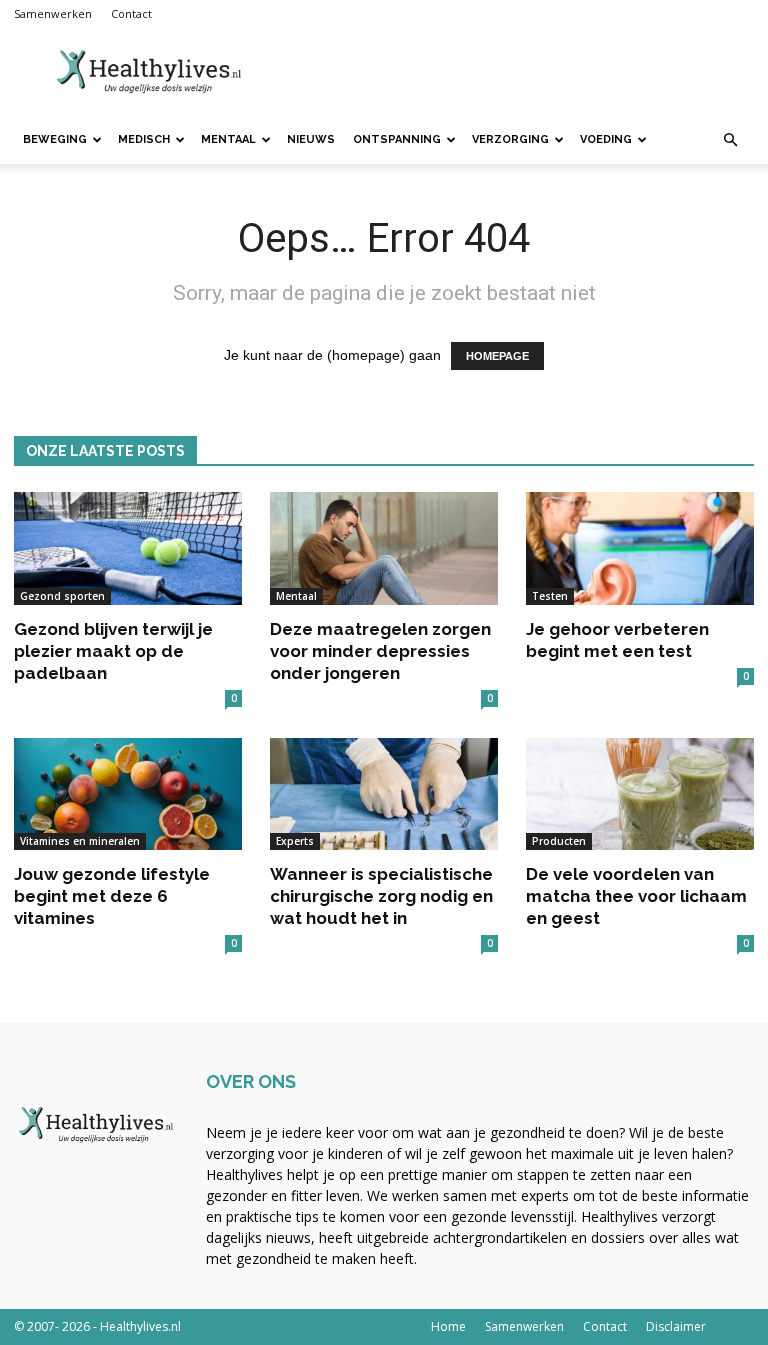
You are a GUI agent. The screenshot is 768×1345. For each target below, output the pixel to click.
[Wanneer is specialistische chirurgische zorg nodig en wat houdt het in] (384, 794)
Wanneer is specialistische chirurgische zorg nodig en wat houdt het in (381, 896)
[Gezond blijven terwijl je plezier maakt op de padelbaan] (128, 548)
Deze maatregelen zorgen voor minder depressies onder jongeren (380, 651)
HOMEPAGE (497, 356)
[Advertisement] (519, 72)
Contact (131, 13)
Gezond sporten (62, 596)
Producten (559, 841)
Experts (295, 841)
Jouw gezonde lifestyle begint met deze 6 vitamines (112, 896)
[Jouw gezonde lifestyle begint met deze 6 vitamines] (128, 794)
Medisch (144, 139)
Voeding (606, 139)
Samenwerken (53, 13)
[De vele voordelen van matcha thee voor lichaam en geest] (640, 794)
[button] (730, 140)
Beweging (55, 139)
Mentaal (228, 139)
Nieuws (311, 139)
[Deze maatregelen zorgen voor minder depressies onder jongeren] (384, 548)
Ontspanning (397, 139)
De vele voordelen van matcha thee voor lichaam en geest (636, 896)
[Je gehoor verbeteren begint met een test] (640, 548)
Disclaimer (676, 1326)
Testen (550, 596)
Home (448, 1326)
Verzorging (510, 139)
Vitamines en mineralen (80, 841)
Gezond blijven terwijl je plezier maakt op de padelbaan (113, 651)
